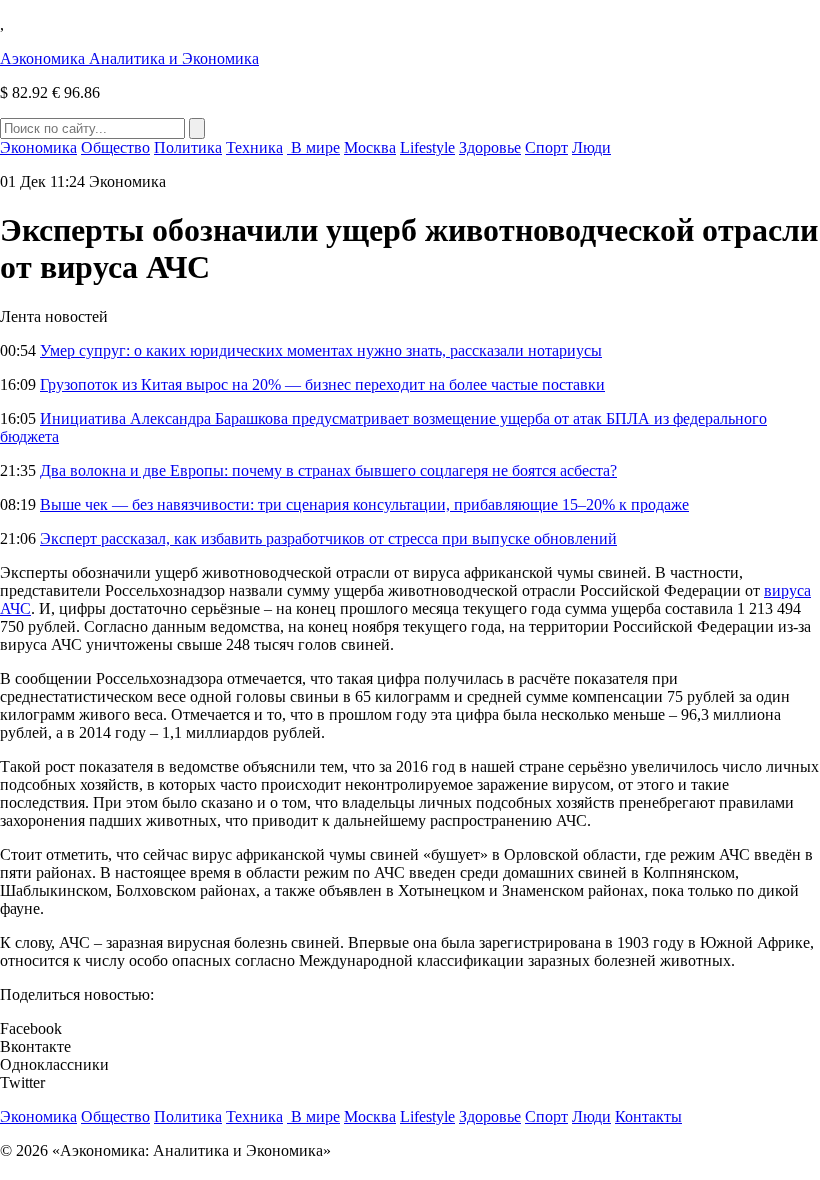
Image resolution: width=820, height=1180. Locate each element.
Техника (254, 147)
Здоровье (490, 147)
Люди (591, 147)
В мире (313, 147)
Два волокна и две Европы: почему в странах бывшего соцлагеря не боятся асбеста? (328, 470)
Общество (115, 147)
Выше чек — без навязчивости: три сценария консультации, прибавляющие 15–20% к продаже (364, 504)
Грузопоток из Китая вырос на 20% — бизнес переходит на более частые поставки (322, 384)
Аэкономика (129, 58)
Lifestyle (427, 147)
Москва (370, 147)
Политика (188, 147)
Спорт (546, 147)
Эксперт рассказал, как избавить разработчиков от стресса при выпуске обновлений (328, 538)
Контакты (648, 1116)
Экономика (38, 147)
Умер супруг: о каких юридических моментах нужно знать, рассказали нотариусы (321, 350)
